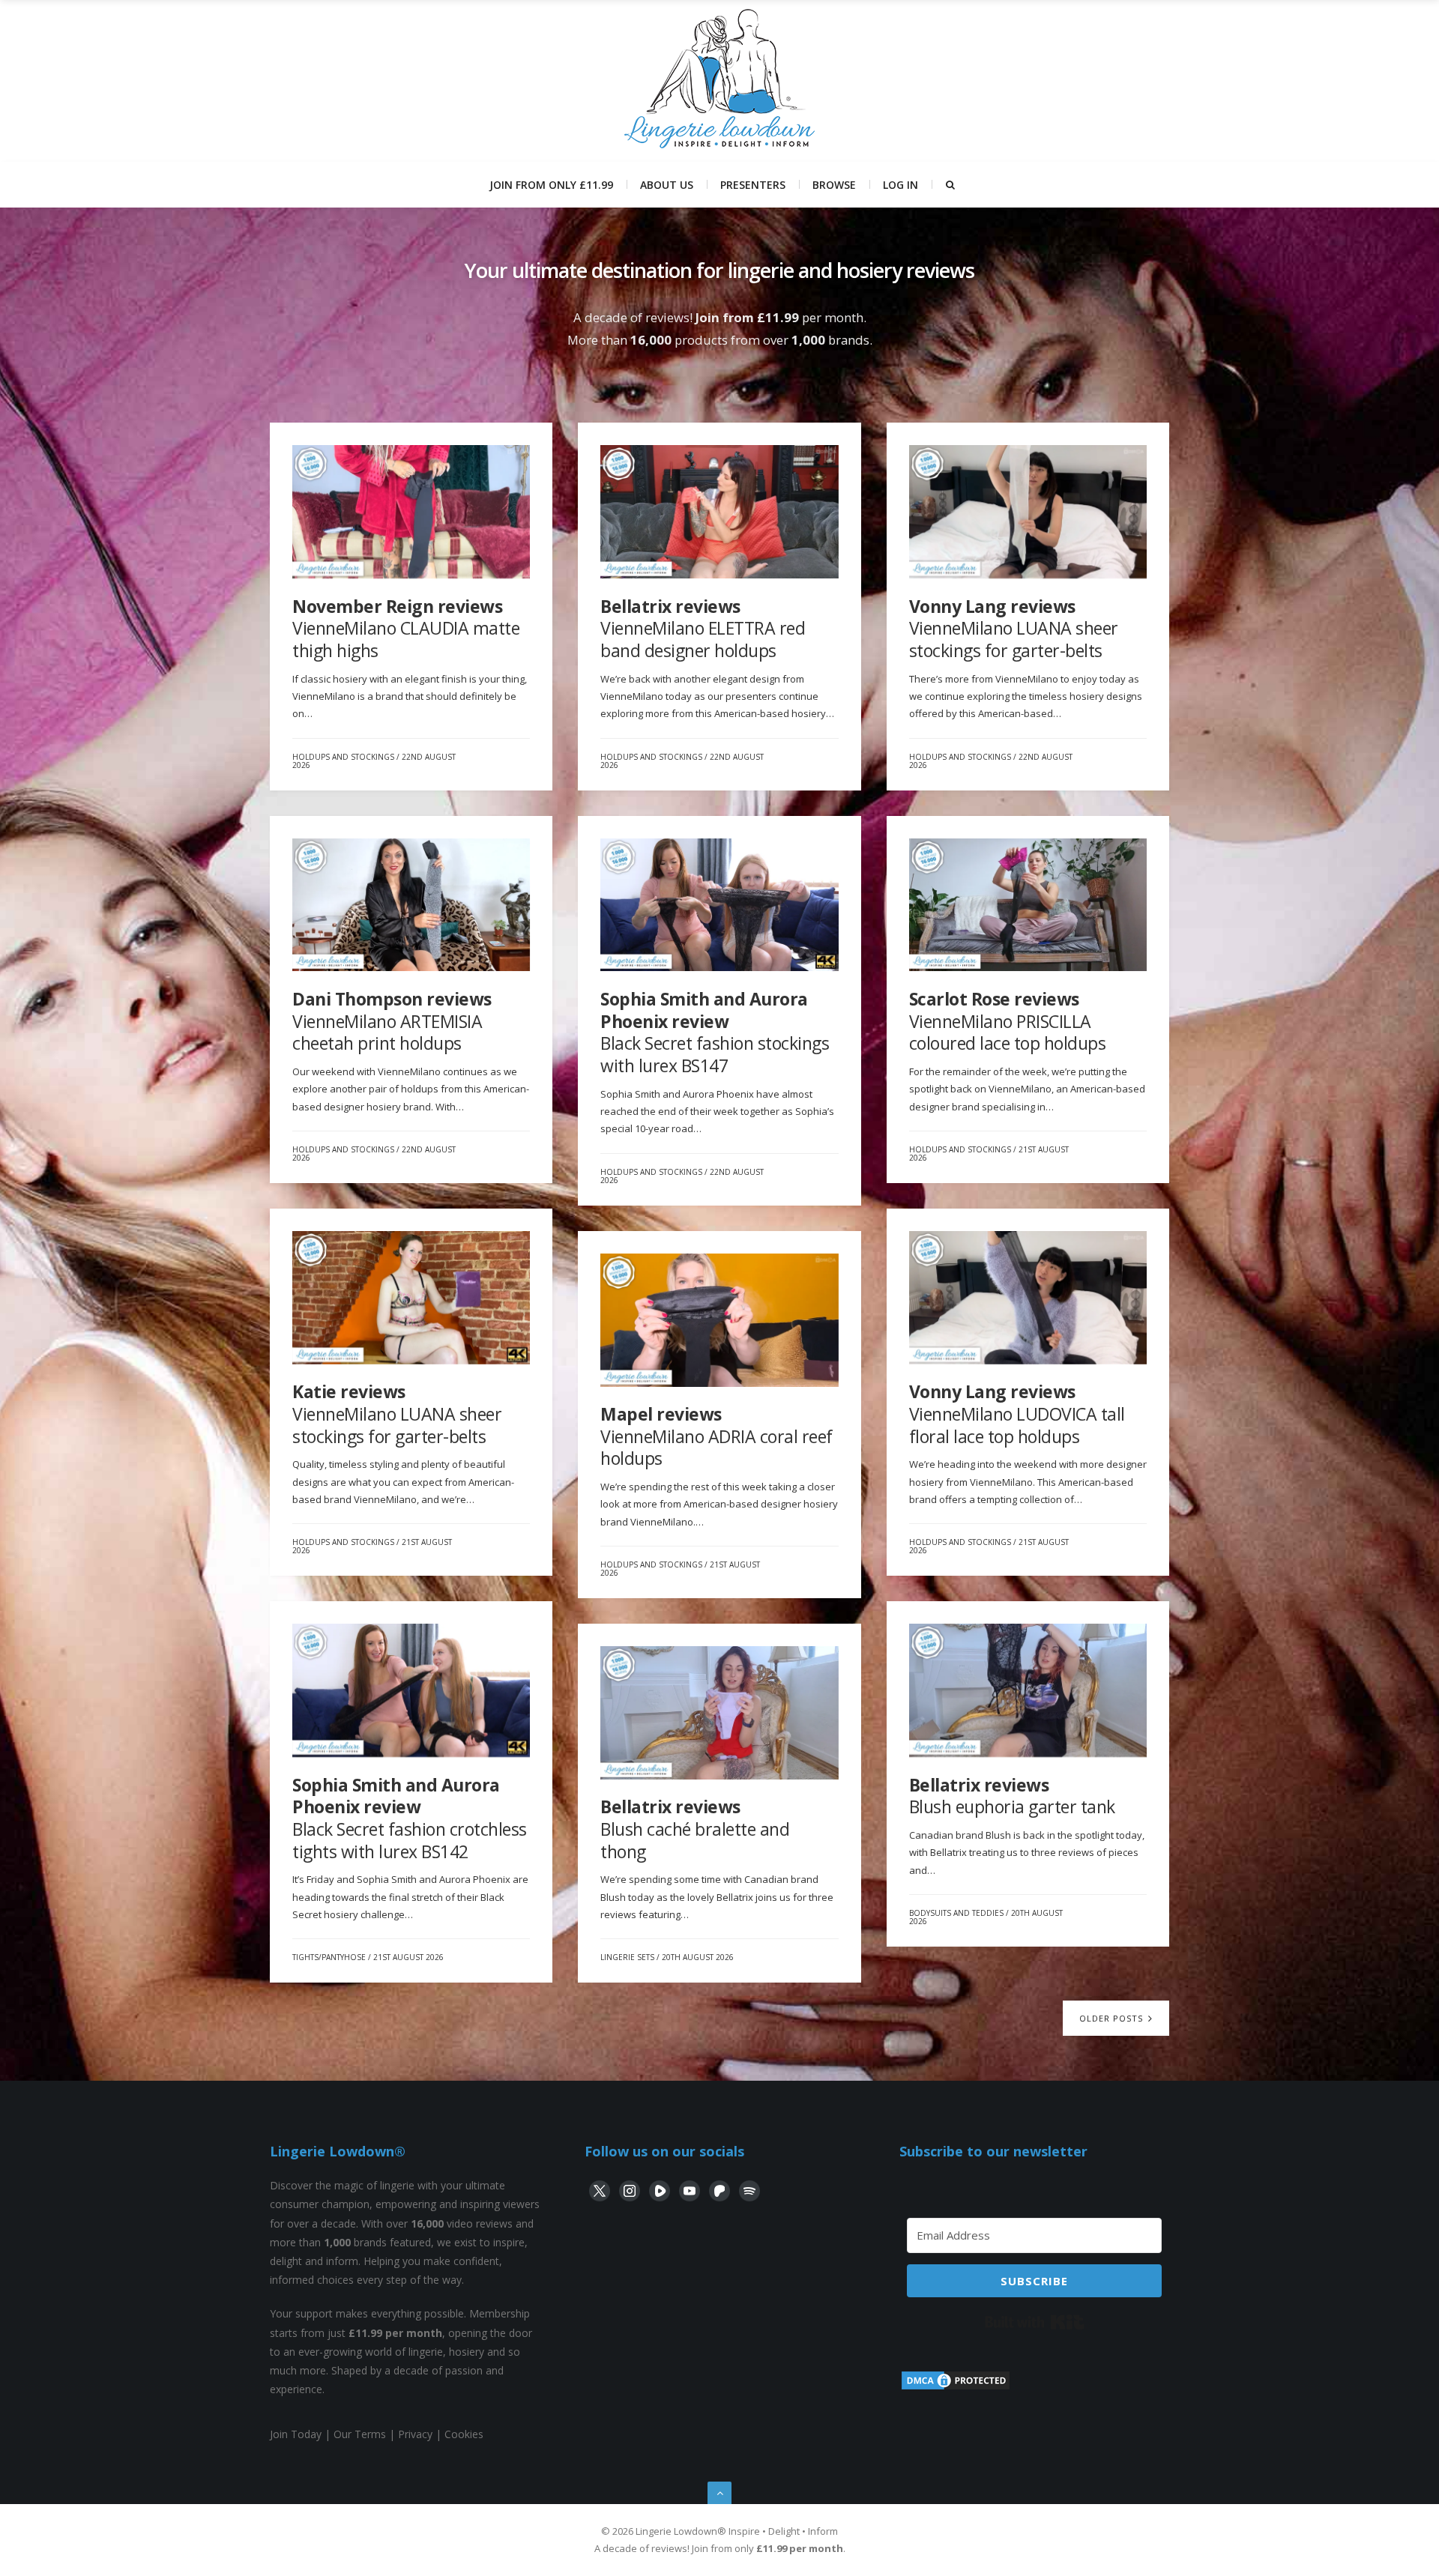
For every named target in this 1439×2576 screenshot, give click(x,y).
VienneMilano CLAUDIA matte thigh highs (406, 628)
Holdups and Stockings (343, 757)
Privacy (415, 2434)
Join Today (296, 2434)
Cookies (464, 2434)
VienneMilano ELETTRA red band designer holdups (703, 628)
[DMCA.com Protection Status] (956, 2388)
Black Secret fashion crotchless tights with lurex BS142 (410, 1818)
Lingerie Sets (627, 1957)
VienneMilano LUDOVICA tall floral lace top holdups (1017, 1414)
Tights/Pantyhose (329, 1957)
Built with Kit (1035, 2322)
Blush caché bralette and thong (695, 1829)
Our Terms (360, 2434)
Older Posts (1113, 2018)
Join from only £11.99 (551, 185)
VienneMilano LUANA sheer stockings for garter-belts (1014, 628)
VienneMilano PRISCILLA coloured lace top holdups (1008, 1021)
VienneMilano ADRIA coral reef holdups (717, 1436)
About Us (667, 185)
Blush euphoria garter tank (1012, 1796)
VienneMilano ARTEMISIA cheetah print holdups (392, 1021)
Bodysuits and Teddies (956, 1913)
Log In (900, 185)
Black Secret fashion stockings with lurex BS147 (715, 1032)
